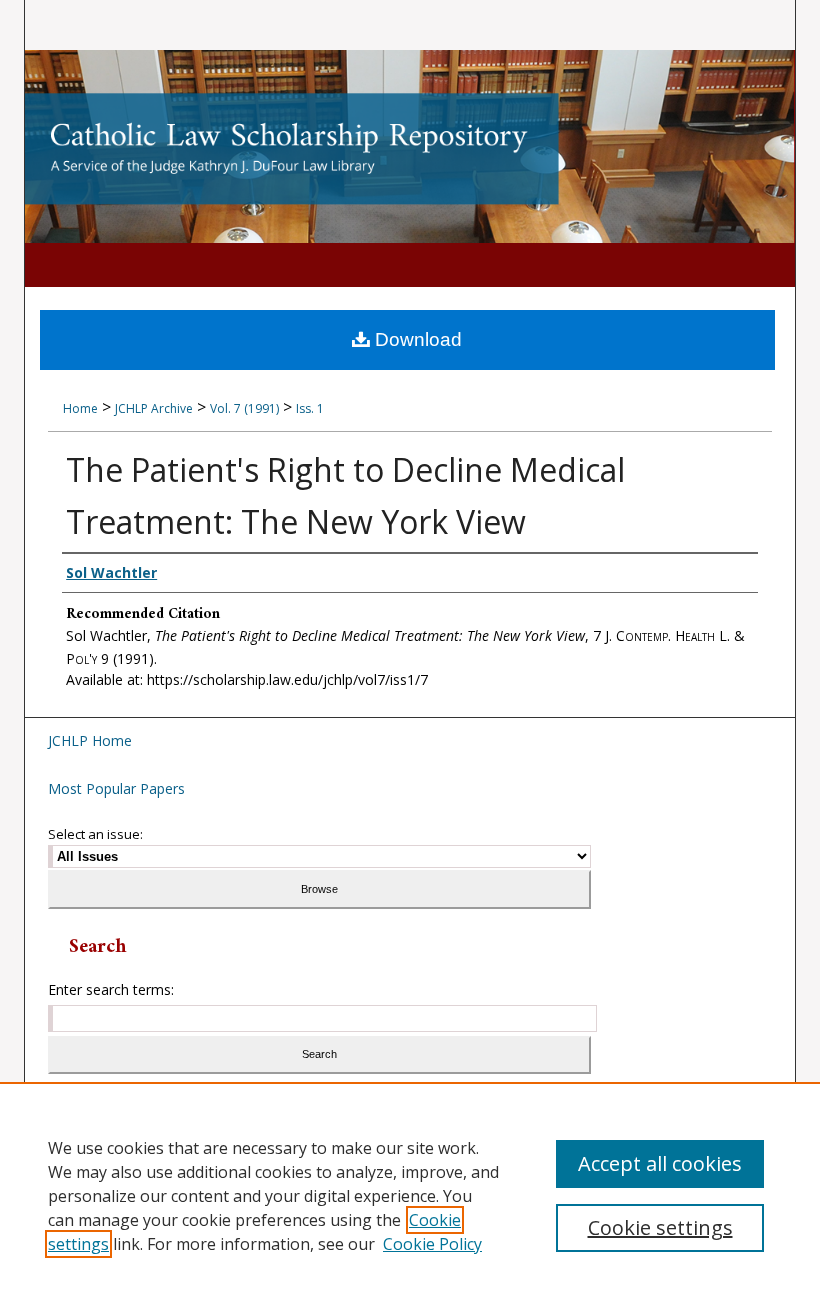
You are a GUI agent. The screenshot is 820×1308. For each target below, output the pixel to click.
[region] (410, 1195)
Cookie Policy (432, 1244)
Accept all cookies (660, 1163)
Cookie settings (660, 1227)
